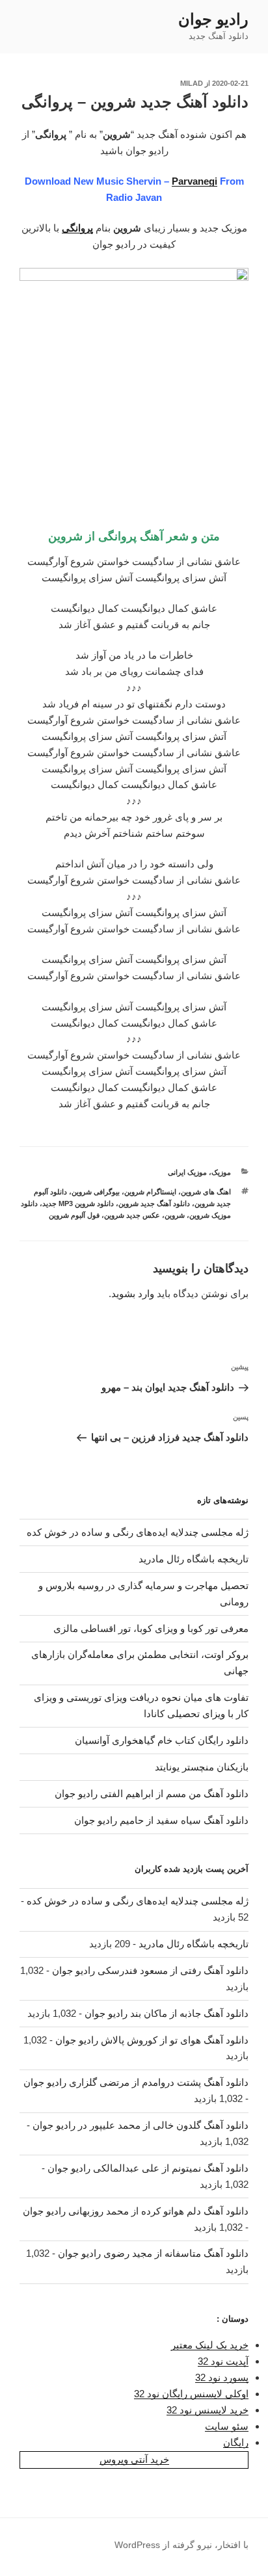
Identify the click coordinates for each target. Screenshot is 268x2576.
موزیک (221, 1172)
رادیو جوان (213, 19)
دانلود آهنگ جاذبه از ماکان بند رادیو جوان (167, 2013)
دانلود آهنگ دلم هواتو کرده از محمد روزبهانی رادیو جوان (136, 2211)
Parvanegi (194, 181)
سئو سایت (227, 2426)
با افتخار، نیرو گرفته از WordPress (181, 2545)
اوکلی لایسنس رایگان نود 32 (191, 2394)
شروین (175, 1215)
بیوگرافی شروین (96, 1192)
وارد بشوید (133, 1294)
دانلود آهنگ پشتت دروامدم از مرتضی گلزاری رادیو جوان (136, 2082)
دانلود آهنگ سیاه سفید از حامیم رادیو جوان (161, 1820)
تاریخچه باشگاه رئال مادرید (194, 1559)
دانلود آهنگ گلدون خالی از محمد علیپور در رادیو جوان (141, 2125)
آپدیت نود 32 (223, 2361)
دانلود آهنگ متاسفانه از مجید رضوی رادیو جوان (153, 2253)
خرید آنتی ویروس (134, 2459)
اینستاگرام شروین (150, 1192)
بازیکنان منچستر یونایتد (202, 1767)
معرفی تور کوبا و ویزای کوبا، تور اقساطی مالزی (151, 1628)
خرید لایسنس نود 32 (208, 2410)
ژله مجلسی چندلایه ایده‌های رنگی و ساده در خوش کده (138, 1532)
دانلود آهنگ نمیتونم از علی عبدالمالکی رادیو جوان (148, 2168)
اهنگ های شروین (206, 1192)
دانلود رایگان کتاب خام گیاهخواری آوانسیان (162, 1740)
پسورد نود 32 (222, 2377)
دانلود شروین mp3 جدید (78, 1203)
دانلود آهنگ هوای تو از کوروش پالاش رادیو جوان (152, 2040)
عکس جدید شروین (132, 1215)
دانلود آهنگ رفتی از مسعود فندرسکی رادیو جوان (150, 1970)
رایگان (236, 2442)
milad (192, 83)
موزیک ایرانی (187, 1172)
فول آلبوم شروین (74, 1215)
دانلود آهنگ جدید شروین (154, 1203)
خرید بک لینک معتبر (210, 2345)
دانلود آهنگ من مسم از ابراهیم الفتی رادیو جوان (152, 1794)
